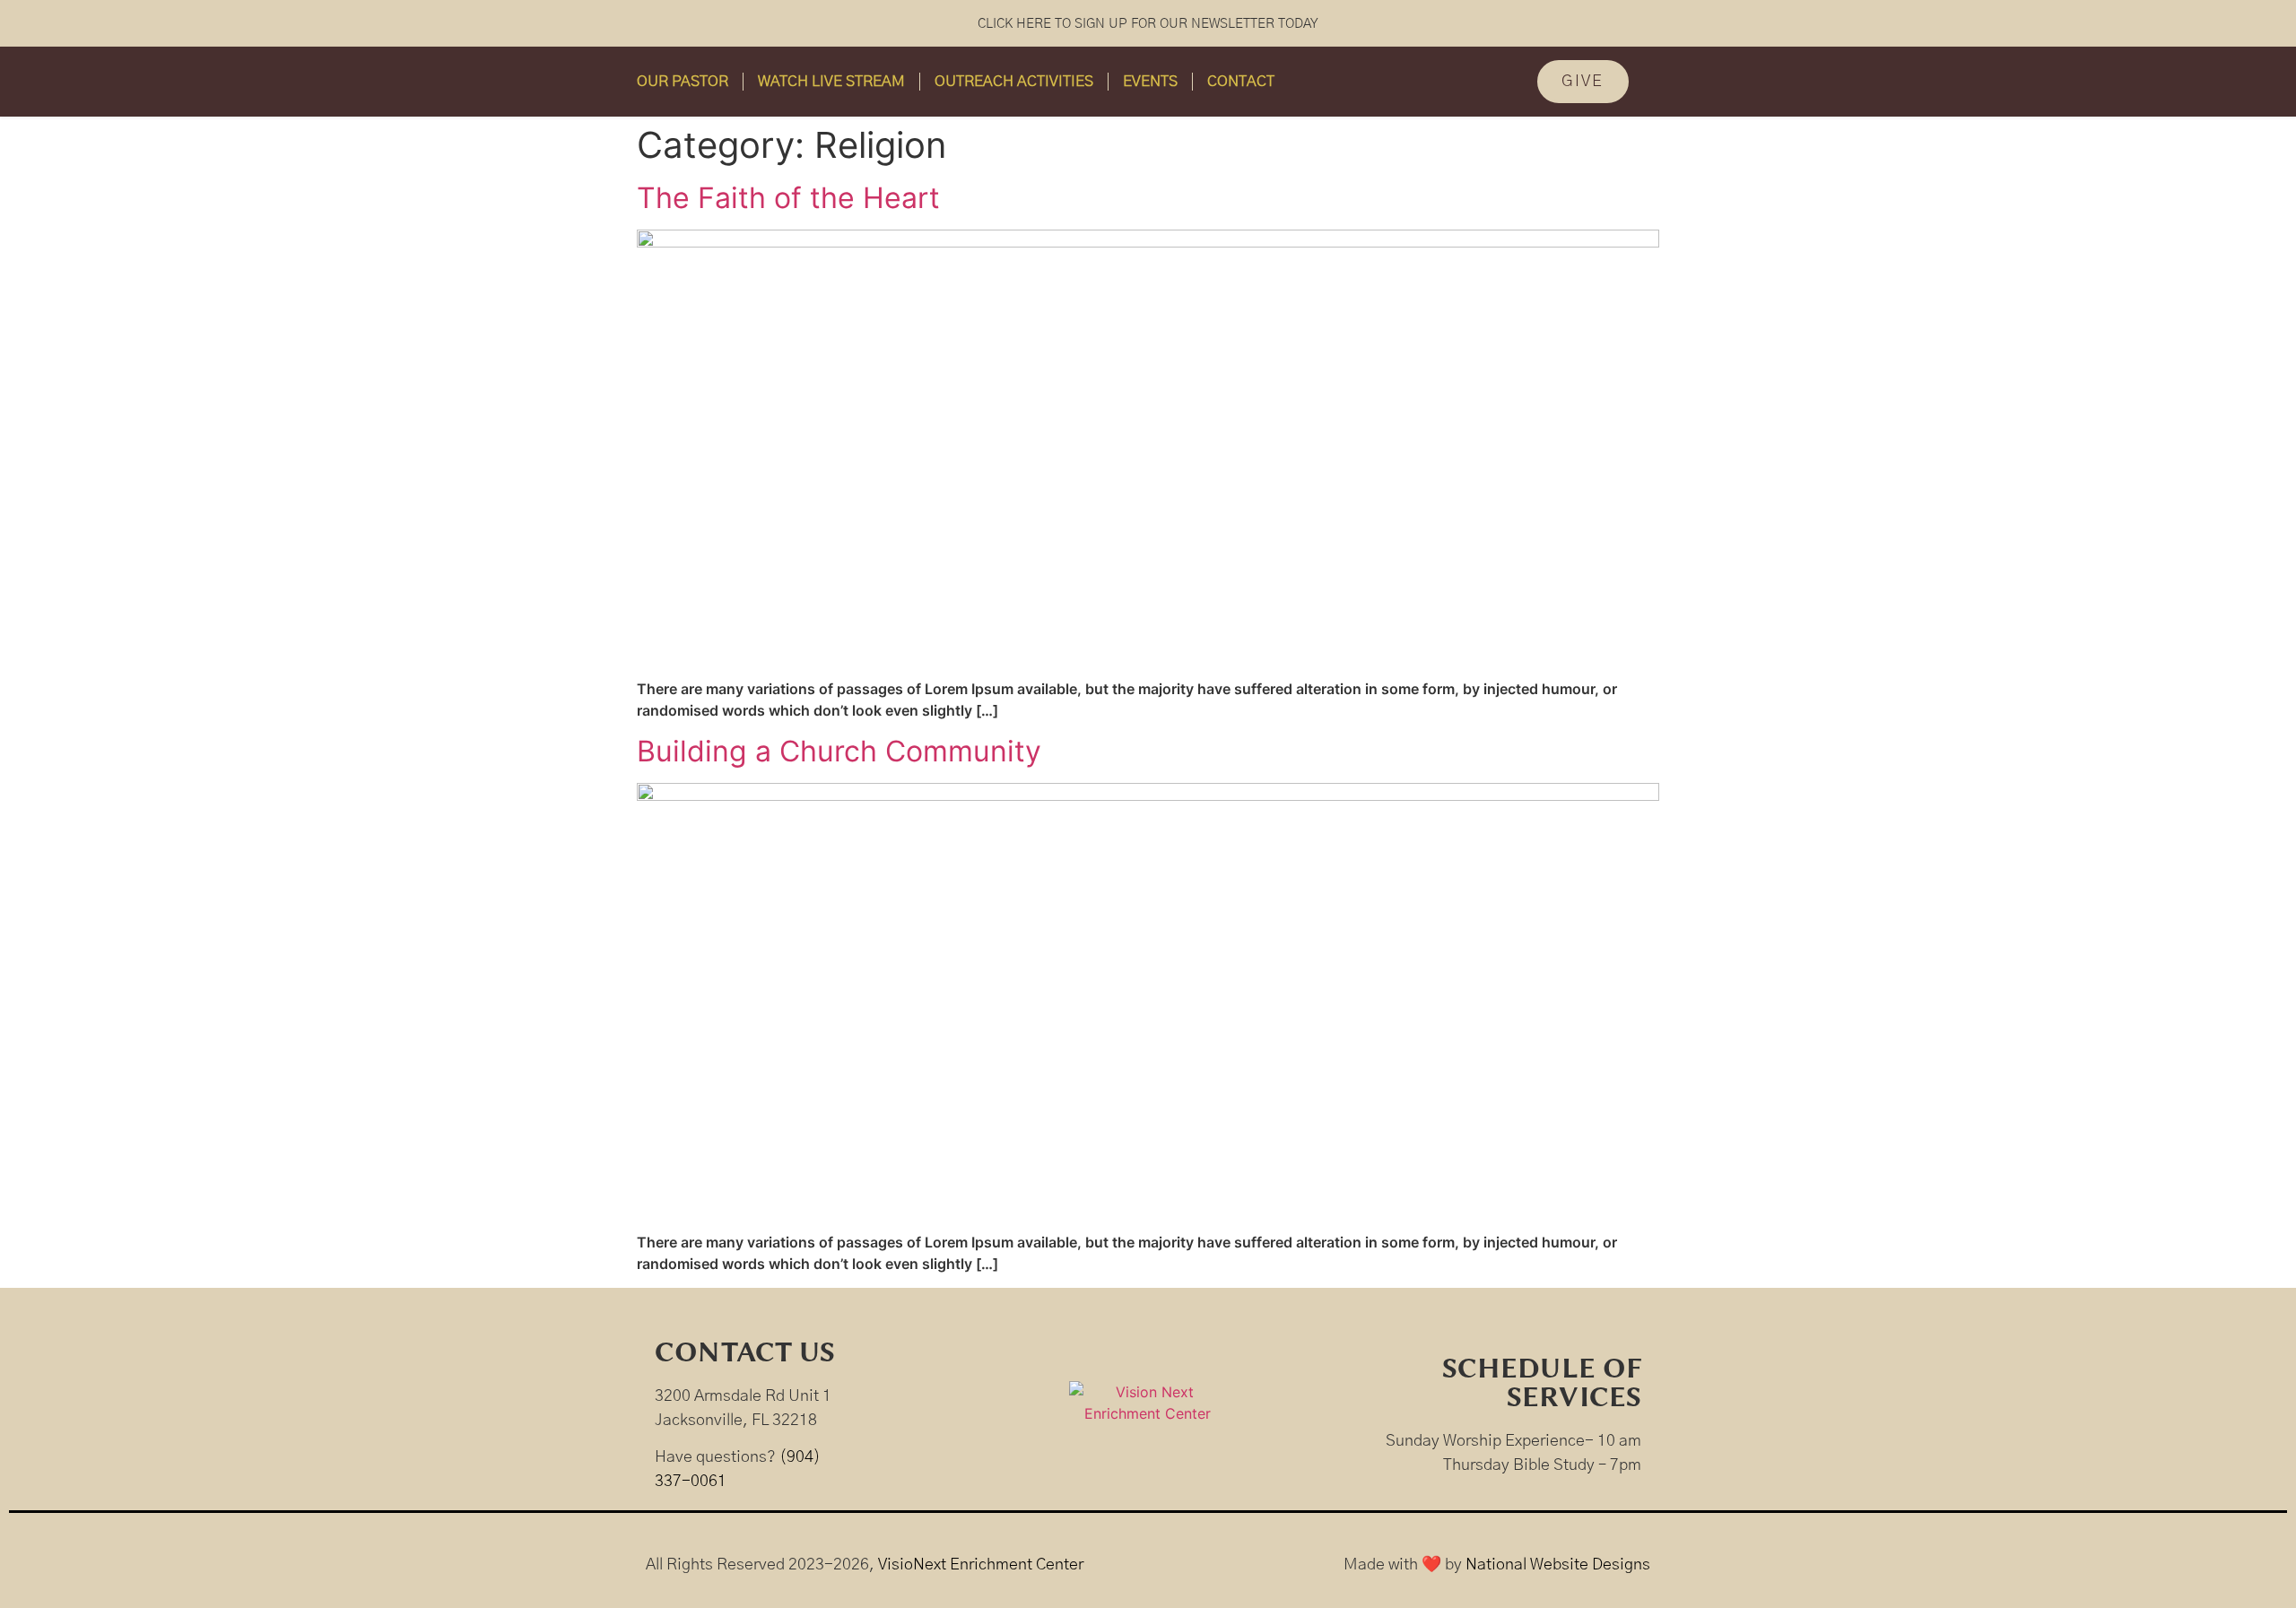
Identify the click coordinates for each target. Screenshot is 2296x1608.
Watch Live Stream (831, 81)
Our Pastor (683, 81)
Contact (1241, 81)
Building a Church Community (839, 751)
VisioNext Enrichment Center (981, 1565)
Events (1150, 81)
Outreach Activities (1014, 81)
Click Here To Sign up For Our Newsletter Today (1148, 24)
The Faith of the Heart (788, 198)
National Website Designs (1558, 1565)
